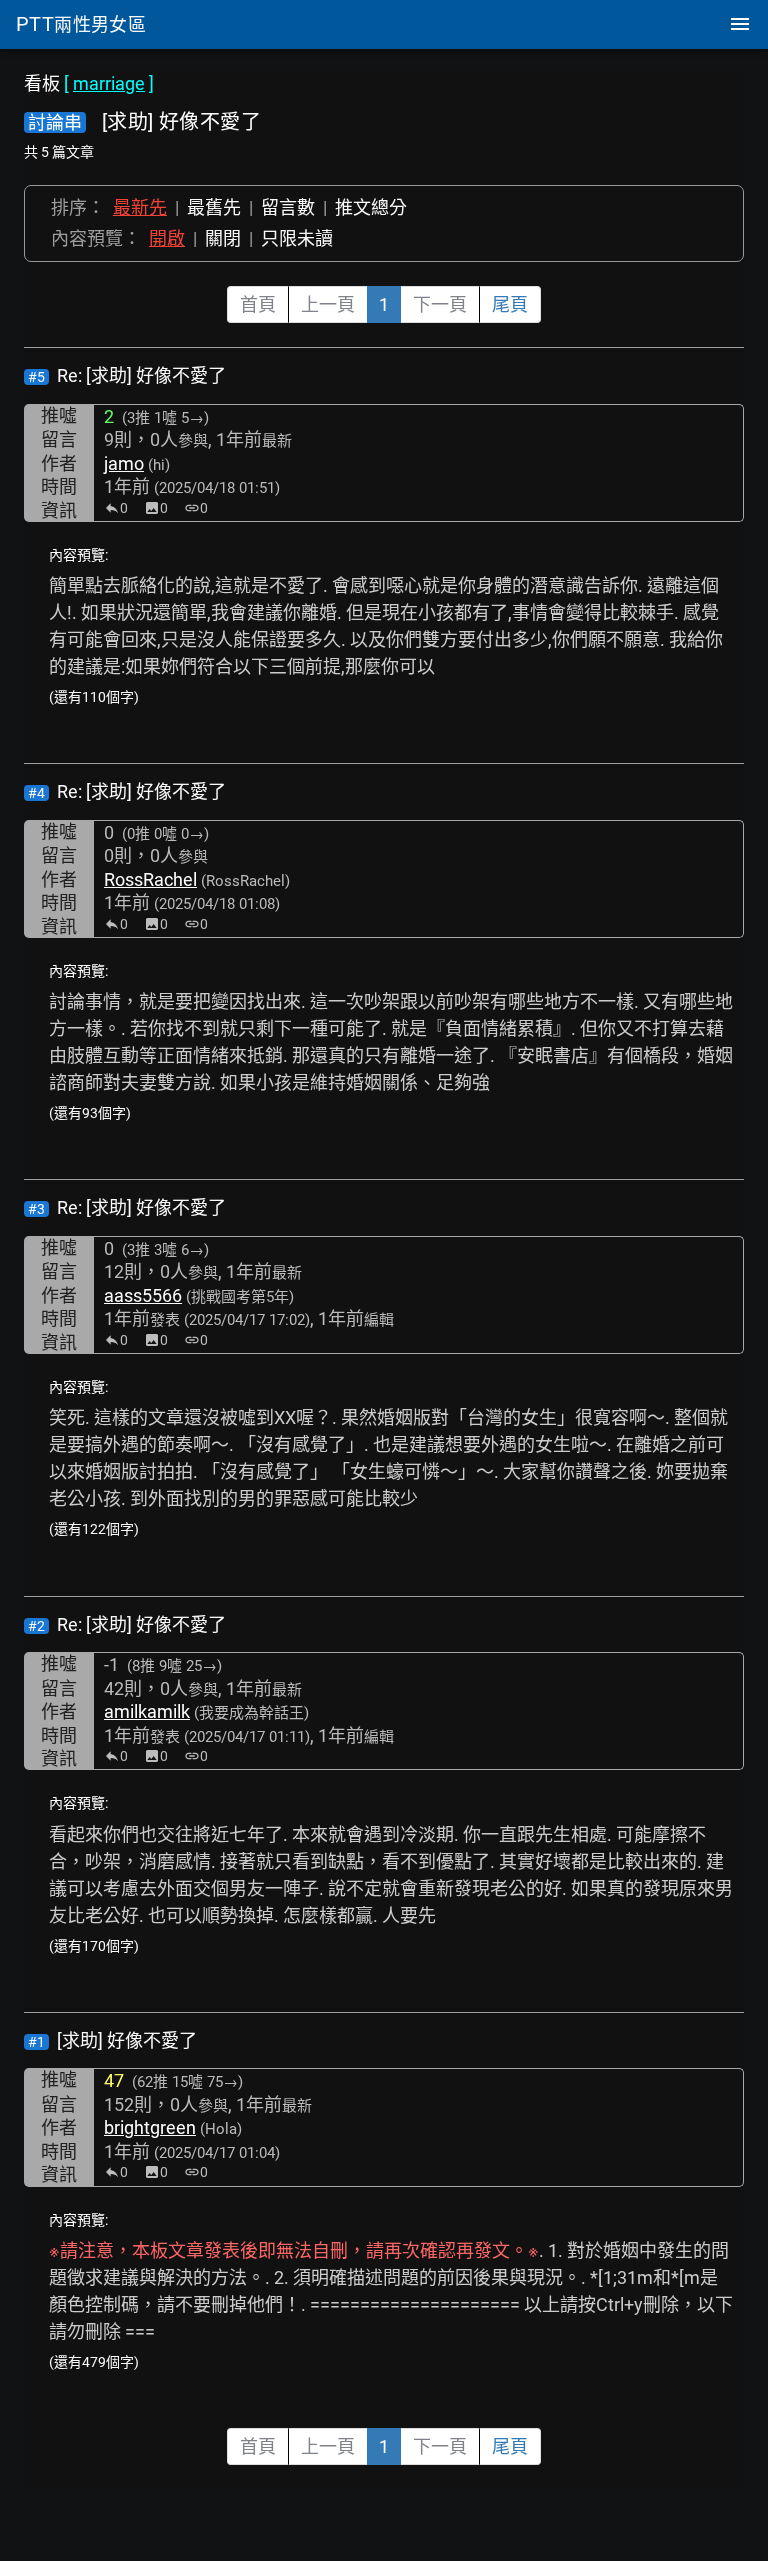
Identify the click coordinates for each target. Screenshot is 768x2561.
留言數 (288, 207)
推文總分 (371, 207)
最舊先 (214, 207)
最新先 (140, 207)
